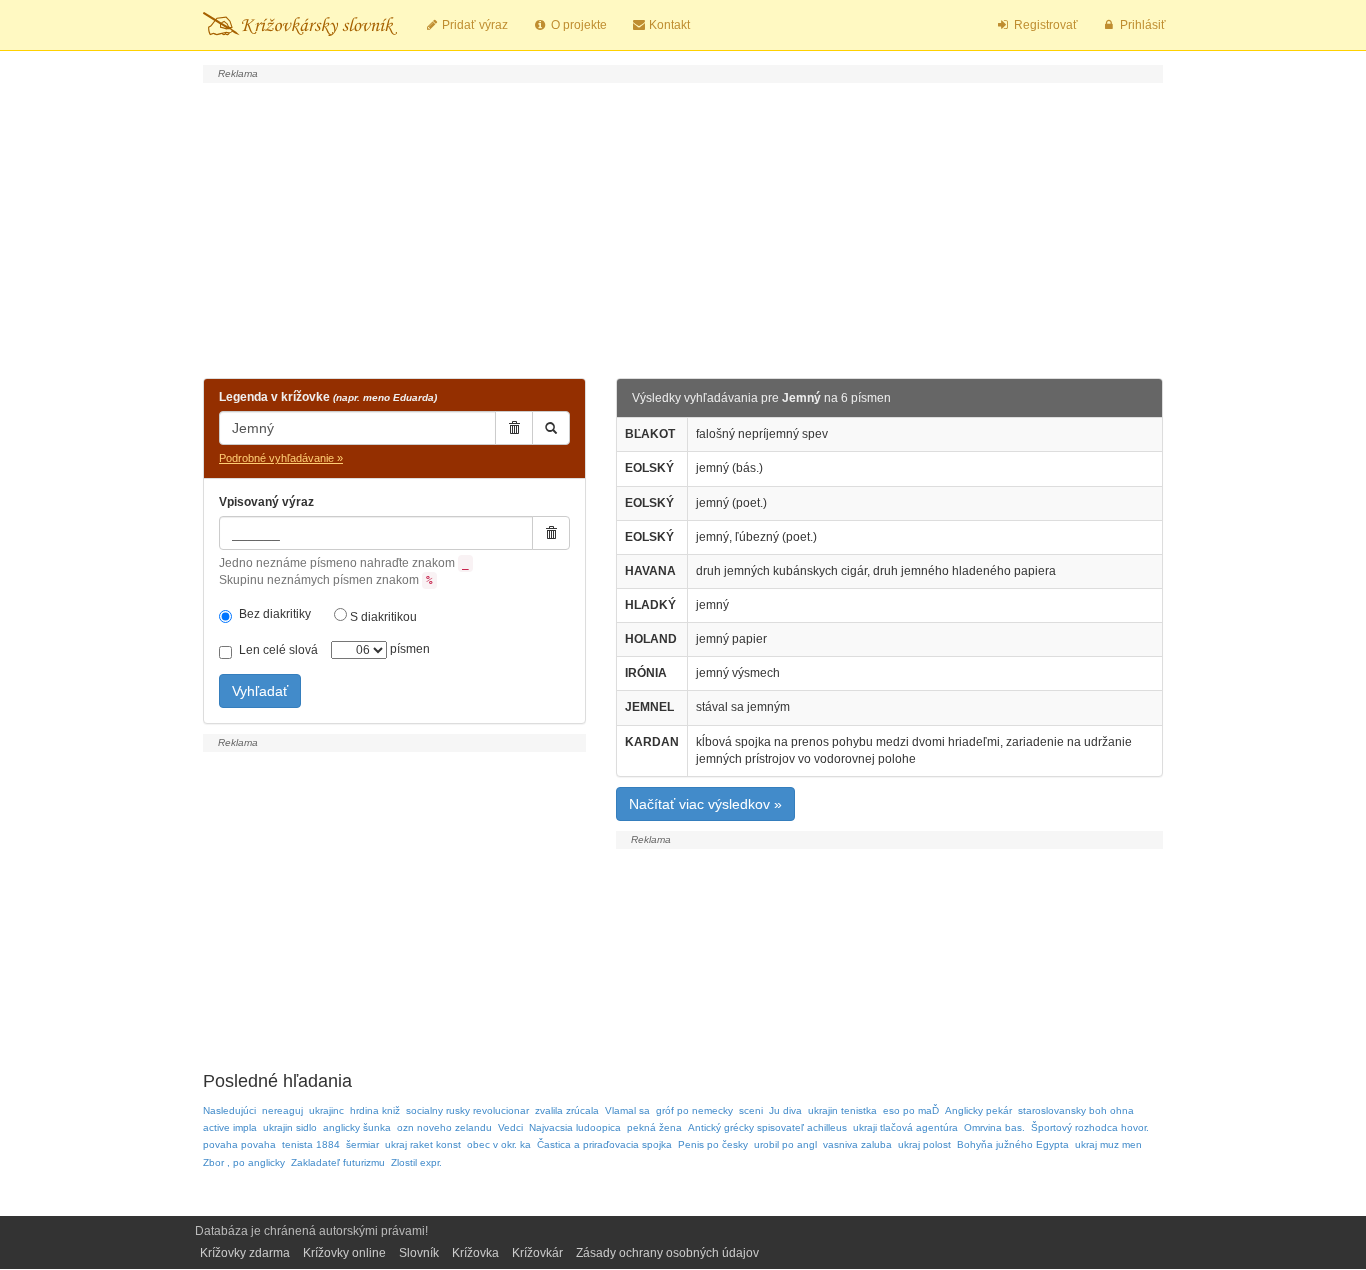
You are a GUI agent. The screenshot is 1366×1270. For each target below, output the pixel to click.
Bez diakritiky (275, 614)
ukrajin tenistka (842, 1110)
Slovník (419, 1253)
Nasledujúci (229, 1110)
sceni (751, 1110)
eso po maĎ (911, 1110)
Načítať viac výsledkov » (705, 804)
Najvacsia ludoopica (575, 1127)
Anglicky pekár (978, 1110)
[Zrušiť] (514, 428)
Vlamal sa (627, 1110)
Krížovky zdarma (245, 1253)
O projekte (577, 25)
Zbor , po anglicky (244, 1162)
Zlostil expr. (416, 1162)
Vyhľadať (260, 691)
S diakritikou (382, 617)
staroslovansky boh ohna (1076, 1110)
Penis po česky (713, 1144)
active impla (230, 1127)
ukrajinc (326, 1110)
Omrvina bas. (994, 1127)
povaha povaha (239, 1144)
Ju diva (785, 1110)
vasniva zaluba (857, 1144)
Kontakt (668, 25)
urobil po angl (785, 1144)
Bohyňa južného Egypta (1013, 1144)
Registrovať (1044, 25)
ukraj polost (924, 1144)
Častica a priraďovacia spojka (604, 1144)
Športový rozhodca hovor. (1090, 1127)
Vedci (510, 1127)
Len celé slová (278, 650)
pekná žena (654, 1127)
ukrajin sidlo (290, 1127)
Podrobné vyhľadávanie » (281, 458)
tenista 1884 (311, 1144)
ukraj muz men (1108, 1144)
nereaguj (282, 1110)
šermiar (362, 1144)
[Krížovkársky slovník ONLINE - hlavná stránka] (300, 25)
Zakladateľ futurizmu (338, 1162)
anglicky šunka (357, 1127)
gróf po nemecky (694, 1110)
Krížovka (475, 1253)
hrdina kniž (375, 1110)
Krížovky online (344, 1253)
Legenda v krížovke (328, 397)
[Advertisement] (683, 228)
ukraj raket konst (423, 1144)
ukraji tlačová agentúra (905, 1127)
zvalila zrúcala (567, 1110)
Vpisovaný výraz (266, 502)
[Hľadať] (551, 428)
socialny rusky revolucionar (467, 1110)
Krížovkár (537, 1253)
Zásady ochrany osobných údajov (667, 1253)
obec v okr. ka (499, 1144)
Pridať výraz (473, 25)
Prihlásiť (1141, 25)
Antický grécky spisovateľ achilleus (767, 1127)
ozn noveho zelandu (444, 1127)
